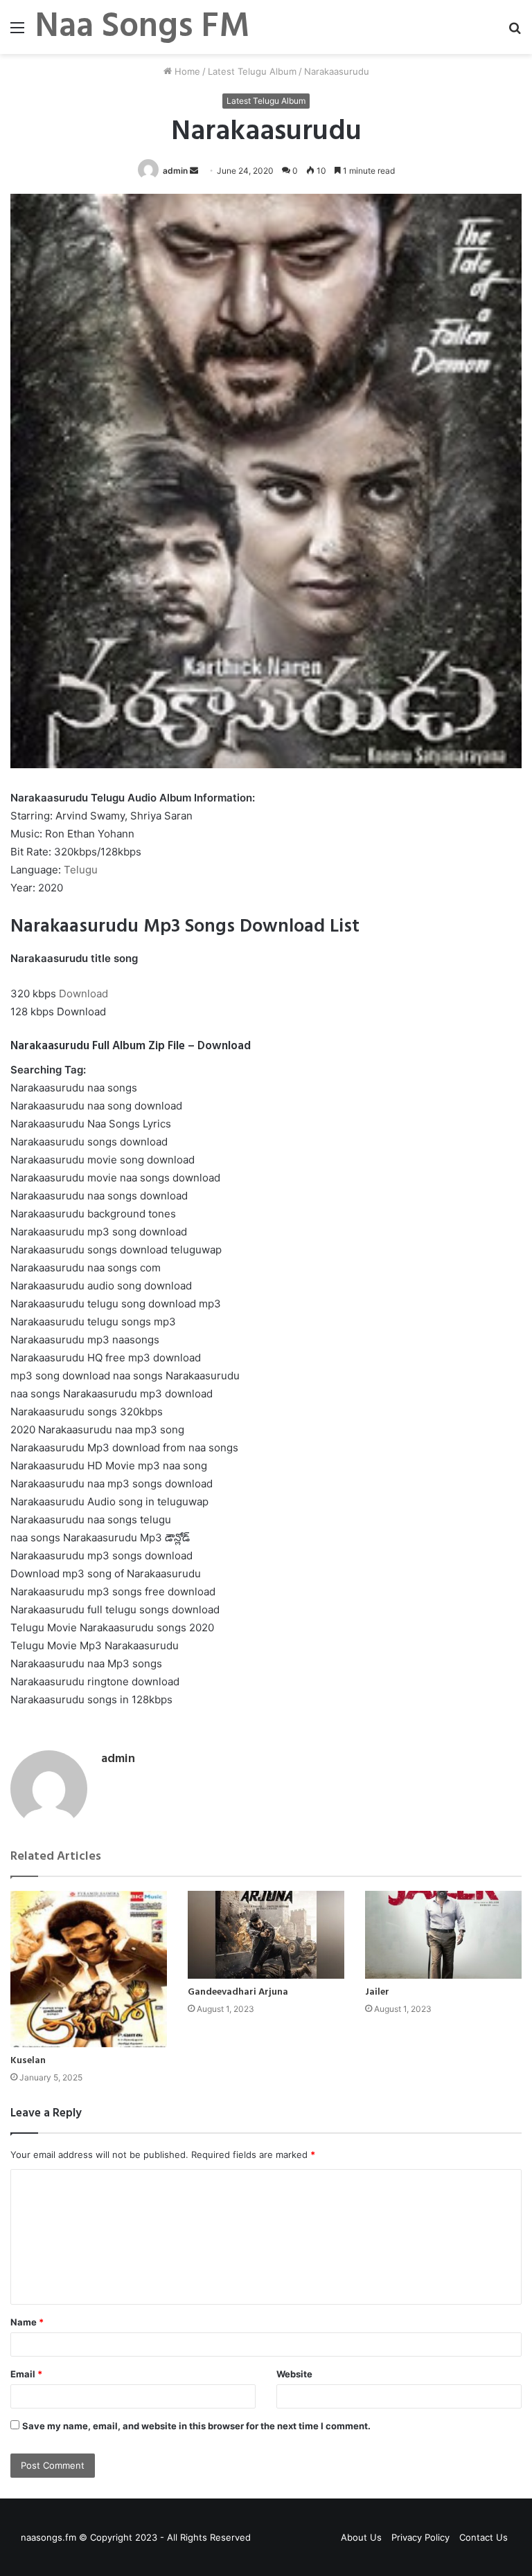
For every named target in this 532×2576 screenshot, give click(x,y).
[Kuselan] (89, 1969)
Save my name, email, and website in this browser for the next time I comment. (196, 2426)
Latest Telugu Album (252, 71)
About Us (361, 2537)
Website (294, 2374)
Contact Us (484, 2537)
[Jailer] (443, 1935)
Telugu (81, 870)
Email (26, 2374)
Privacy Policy (420, 2537)
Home (186, 71)
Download (83, 994)
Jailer (377, 1992)
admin (175, 171)
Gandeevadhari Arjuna (238, 1992)
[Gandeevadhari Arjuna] (266, 1935)
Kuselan (28, 2061)
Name (27, 2322)
